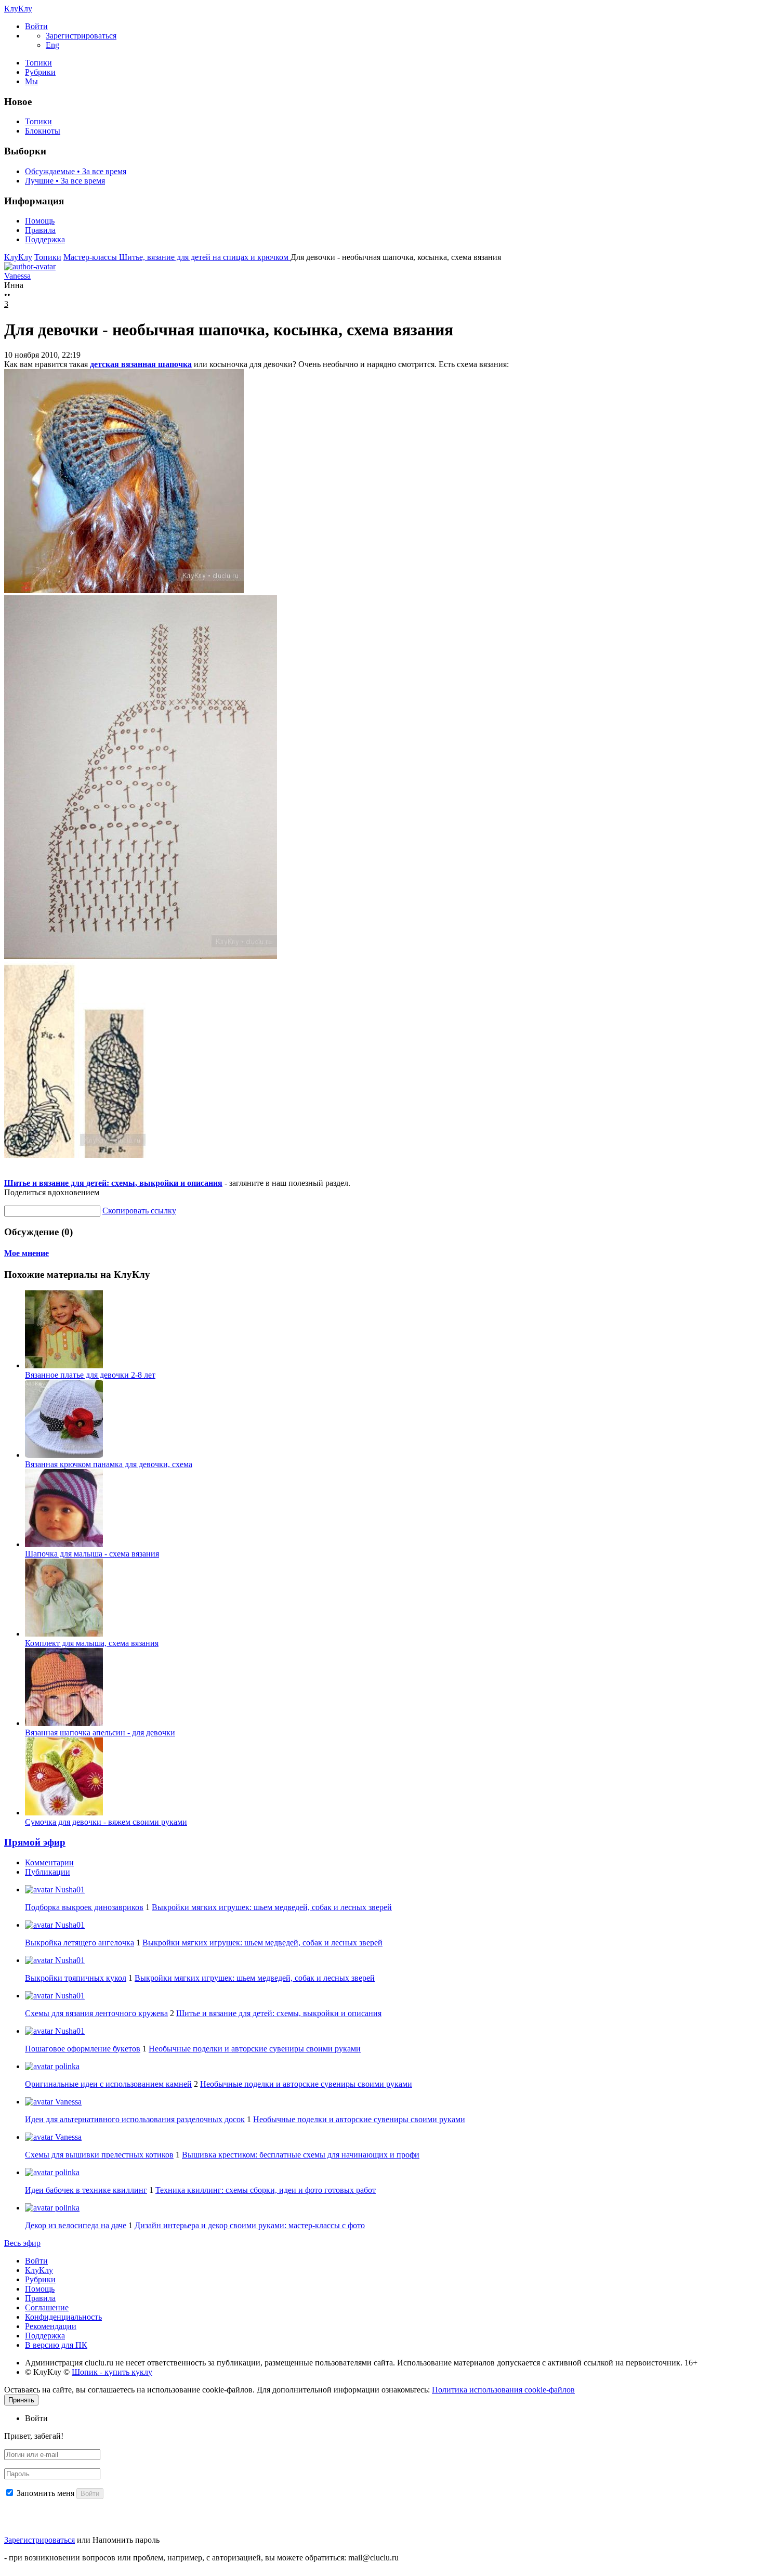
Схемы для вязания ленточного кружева (96, 2013)
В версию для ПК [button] (56, 2345)
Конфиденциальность (63, 2317)
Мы (31, 81)
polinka (66, 2066)
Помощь (40, 221)
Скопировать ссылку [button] (139, 1211)
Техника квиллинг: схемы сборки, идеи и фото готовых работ (266, 2190)
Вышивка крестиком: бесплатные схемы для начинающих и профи (301, 2155)
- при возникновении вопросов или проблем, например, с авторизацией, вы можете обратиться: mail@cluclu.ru (201, 2558)
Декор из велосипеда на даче (76, 2225)
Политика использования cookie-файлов (503, 2390)
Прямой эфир (35, 1842)
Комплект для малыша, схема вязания (92, 1643)
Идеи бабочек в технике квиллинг (86, 2190)
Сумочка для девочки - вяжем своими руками (106, 1822)
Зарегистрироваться (39, 2540)
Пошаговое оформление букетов (83, 2049)
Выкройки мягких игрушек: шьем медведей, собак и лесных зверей (272, 1907)
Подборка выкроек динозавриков (84, 1907)
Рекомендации (51, 2326)
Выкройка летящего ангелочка (80, 1943)
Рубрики (40, 72)
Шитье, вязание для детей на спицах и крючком (205, 257)
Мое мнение (27, 1253)
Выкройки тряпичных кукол (76, 1978)
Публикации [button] (48, 1872)
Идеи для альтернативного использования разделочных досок (135, 2119)
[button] (36, 26)
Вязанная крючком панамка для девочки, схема (109, 1464)
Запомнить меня (45, 2493)
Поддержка (45, 239)
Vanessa (67, 2102)
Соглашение (47, 2307)
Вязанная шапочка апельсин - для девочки (100, 1732)
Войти (36, 2261)
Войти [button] (36, 2418)
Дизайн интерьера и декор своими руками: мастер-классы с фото (250, 2225)
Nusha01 (69, 1889)
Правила (40, 230)
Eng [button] (52, 45)
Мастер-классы (91, 257)
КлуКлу (18, 9)
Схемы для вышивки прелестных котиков (99, 2155)
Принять (21, 2400)
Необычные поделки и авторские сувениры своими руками (255, 2049)
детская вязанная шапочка (141, 364)
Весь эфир (22, 2243)
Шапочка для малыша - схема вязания (92, 1554)
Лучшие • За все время (65, 181)
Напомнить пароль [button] (126, 2540)
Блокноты (43, 131)
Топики (38, 63)
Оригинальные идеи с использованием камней (108, 2084)
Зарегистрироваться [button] (81, 36)
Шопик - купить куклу (112, 2372)
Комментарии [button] (49, 1862)
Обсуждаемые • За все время (76, 171)
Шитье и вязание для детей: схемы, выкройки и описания (113, 1183)
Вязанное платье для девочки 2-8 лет (90, 1375)
